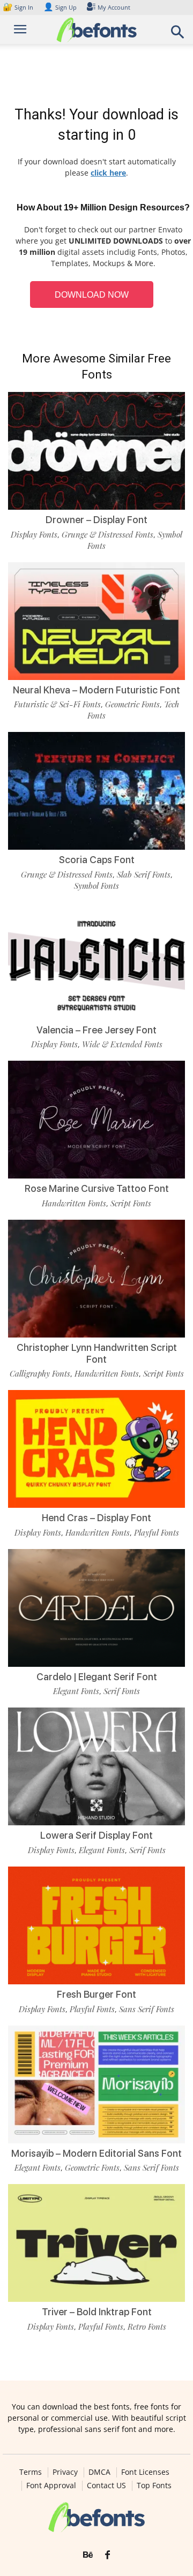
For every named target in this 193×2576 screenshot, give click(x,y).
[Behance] (88, 2555)
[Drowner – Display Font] (96, 451)
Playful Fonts (157, 1532)
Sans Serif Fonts (147, 2009)
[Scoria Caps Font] (96, 791)
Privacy (65, 2472)
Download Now (92, 295)
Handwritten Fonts (74, 1203)
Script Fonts (131, 1203)
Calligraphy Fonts (40, 1373)
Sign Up (60, 7)
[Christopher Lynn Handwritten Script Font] (96, 1279)
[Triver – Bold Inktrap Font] (96, 2243)
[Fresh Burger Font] (96, 1925)
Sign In (19, 7)
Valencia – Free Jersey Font (96, 1030)
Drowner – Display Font (96, 520)
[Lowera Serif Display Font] (96, 1766)
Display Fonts (34, 534)
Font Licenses (145, 2472)
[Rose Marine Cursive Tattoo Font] (96, 1120)
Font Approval (51, 2486)
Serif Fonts (122, 1691)
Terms (31, 2472)
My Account (114, 7)
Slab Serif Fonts (144, 874)
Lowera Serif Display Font (96, 1835)
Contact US (106, 2486)
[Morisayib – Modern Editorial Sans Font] (96, 2084)
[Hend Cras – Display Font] (96, 1449)
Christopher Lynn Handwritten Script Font (97, 1353)
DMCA (99, 2472)
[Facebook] (107, 2555)
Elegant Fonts (76, 1691)
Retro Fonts (147, 2326)
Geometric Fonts (132, 704)
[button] (178, 35)
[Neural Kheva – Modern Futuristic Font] (96, 621)
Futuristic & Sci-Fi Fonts (57, 704)
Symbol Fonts (96, 886)
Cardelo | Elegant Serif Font (97, 1677)
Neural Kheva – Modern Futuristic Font (96, 690)
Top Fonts (154, 2486)
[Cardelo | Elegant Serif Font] (96, 1608)
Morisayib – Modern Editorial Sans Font (96, 2153)
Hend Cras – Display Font (96, 1518)
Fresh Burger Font (96, 1994)
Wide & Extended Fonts (122, 1044)
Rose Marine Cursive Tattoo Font (97, 1188)
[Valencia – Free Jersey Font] (96, 961)
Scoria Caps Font (97, 860)
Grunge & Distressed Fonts (107, 534)
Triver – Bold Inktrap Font (97, 2312)
